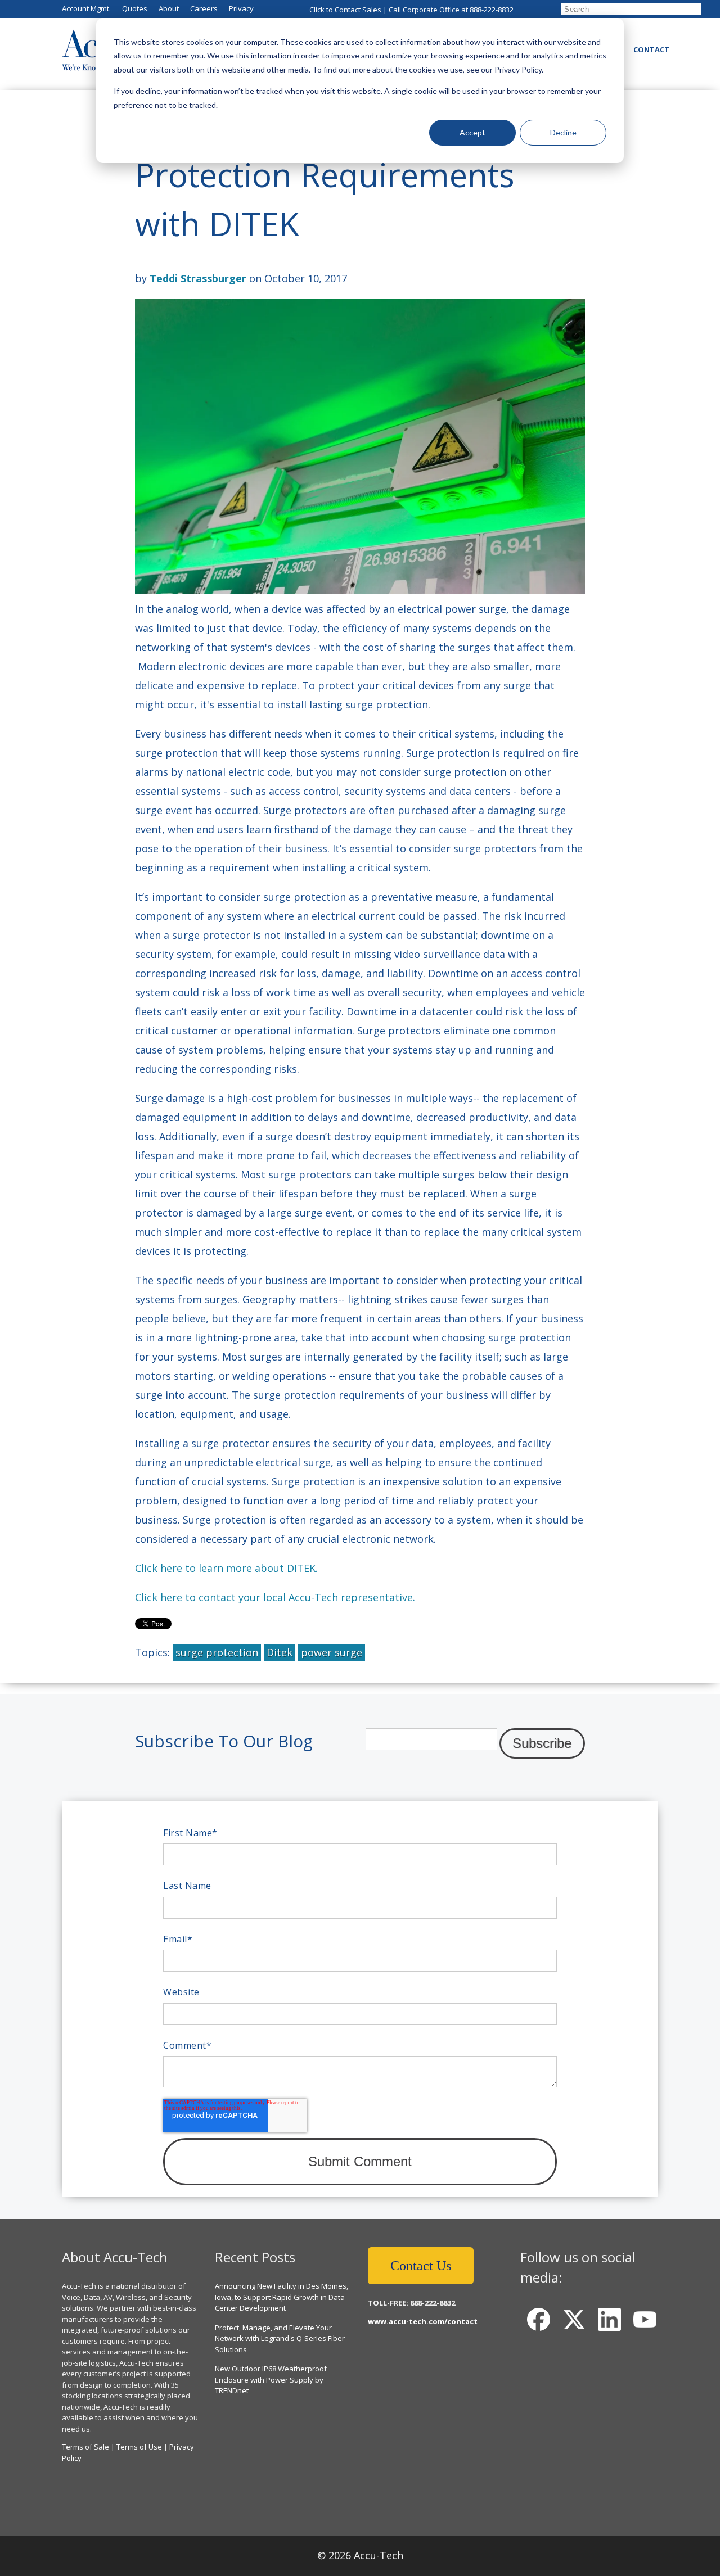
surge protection (217, 1652)
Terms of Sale (85, 2447)
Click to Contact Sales (345, 10)
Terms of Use (139, 2447)
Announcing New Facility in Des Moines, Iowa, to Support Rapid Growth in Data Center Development (282, 2297)
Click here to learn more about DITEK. (226, 1568)
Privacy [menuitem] (241, 8)
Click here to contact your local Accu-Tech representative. (275, 1597)
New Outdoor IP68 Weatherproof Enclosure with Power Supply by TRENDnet (271, 2380)
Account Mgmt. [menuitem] (86, 8)
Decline (563, 132)
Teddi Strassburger (198, 278)
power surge (332, 1652)
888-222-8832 (492, 10)
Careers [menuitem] (204, 8)
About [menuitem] (169, 8)
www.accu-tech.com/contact (423, 2321)
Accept (472, 132)
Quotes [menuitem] (135, 8)
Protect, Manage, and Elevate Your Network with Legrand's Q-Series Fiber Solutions (280, 2338)
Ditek (280, 1652)
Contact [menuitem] (651, 49)
